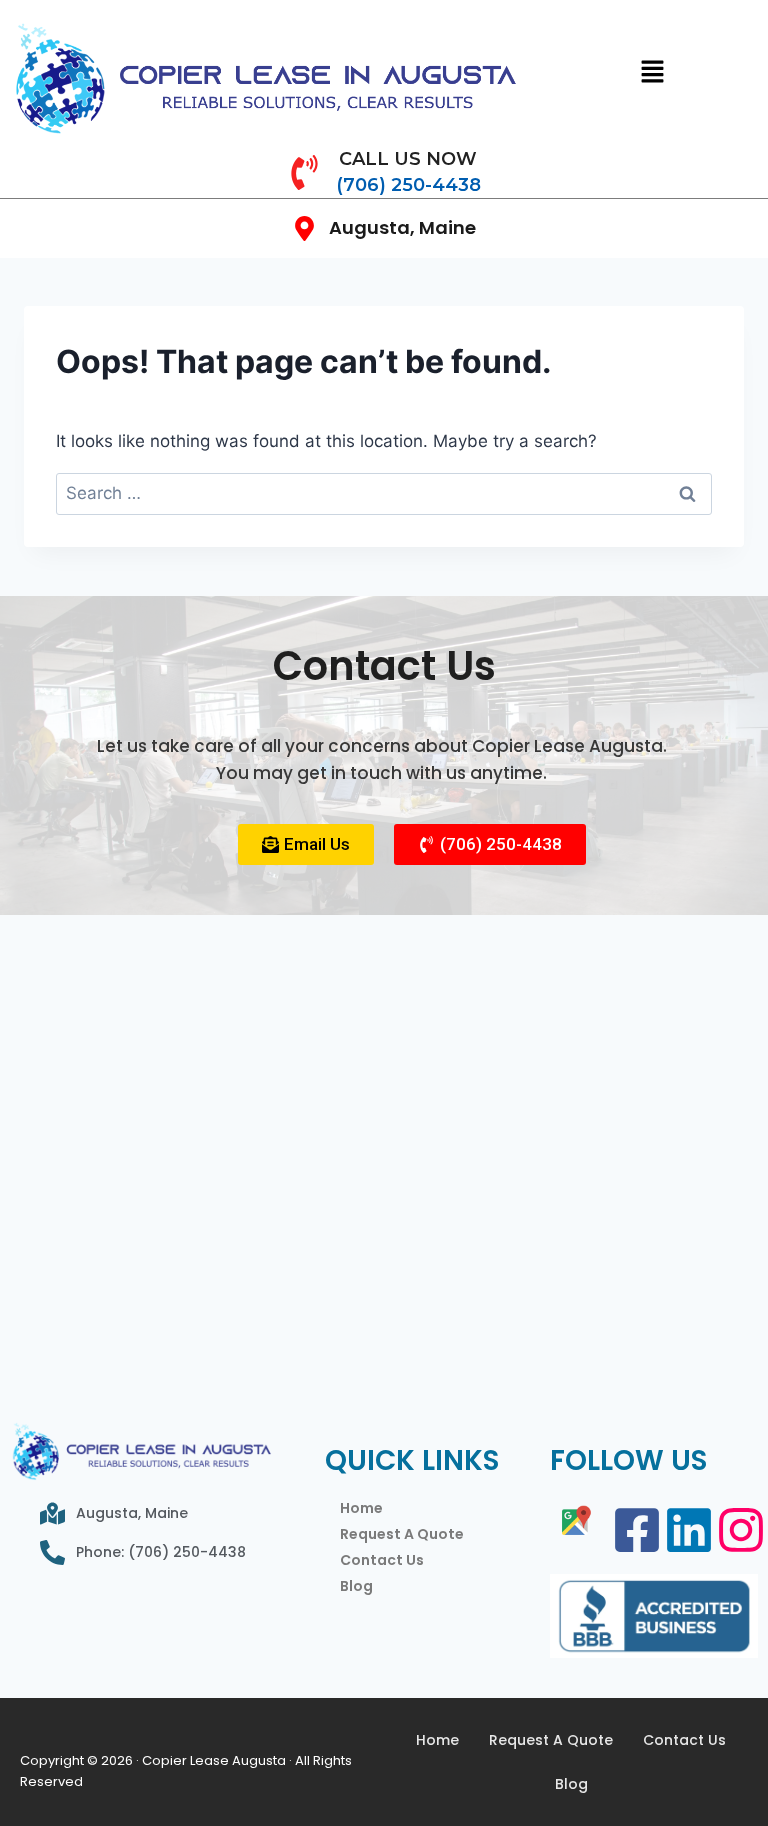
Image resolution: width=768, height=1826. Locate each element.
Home (361, 1508)
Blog (356, 1586)
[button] (653, 72)
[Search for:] (384, 493)
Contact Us (382, 1560)
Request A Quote (402, 1534)
